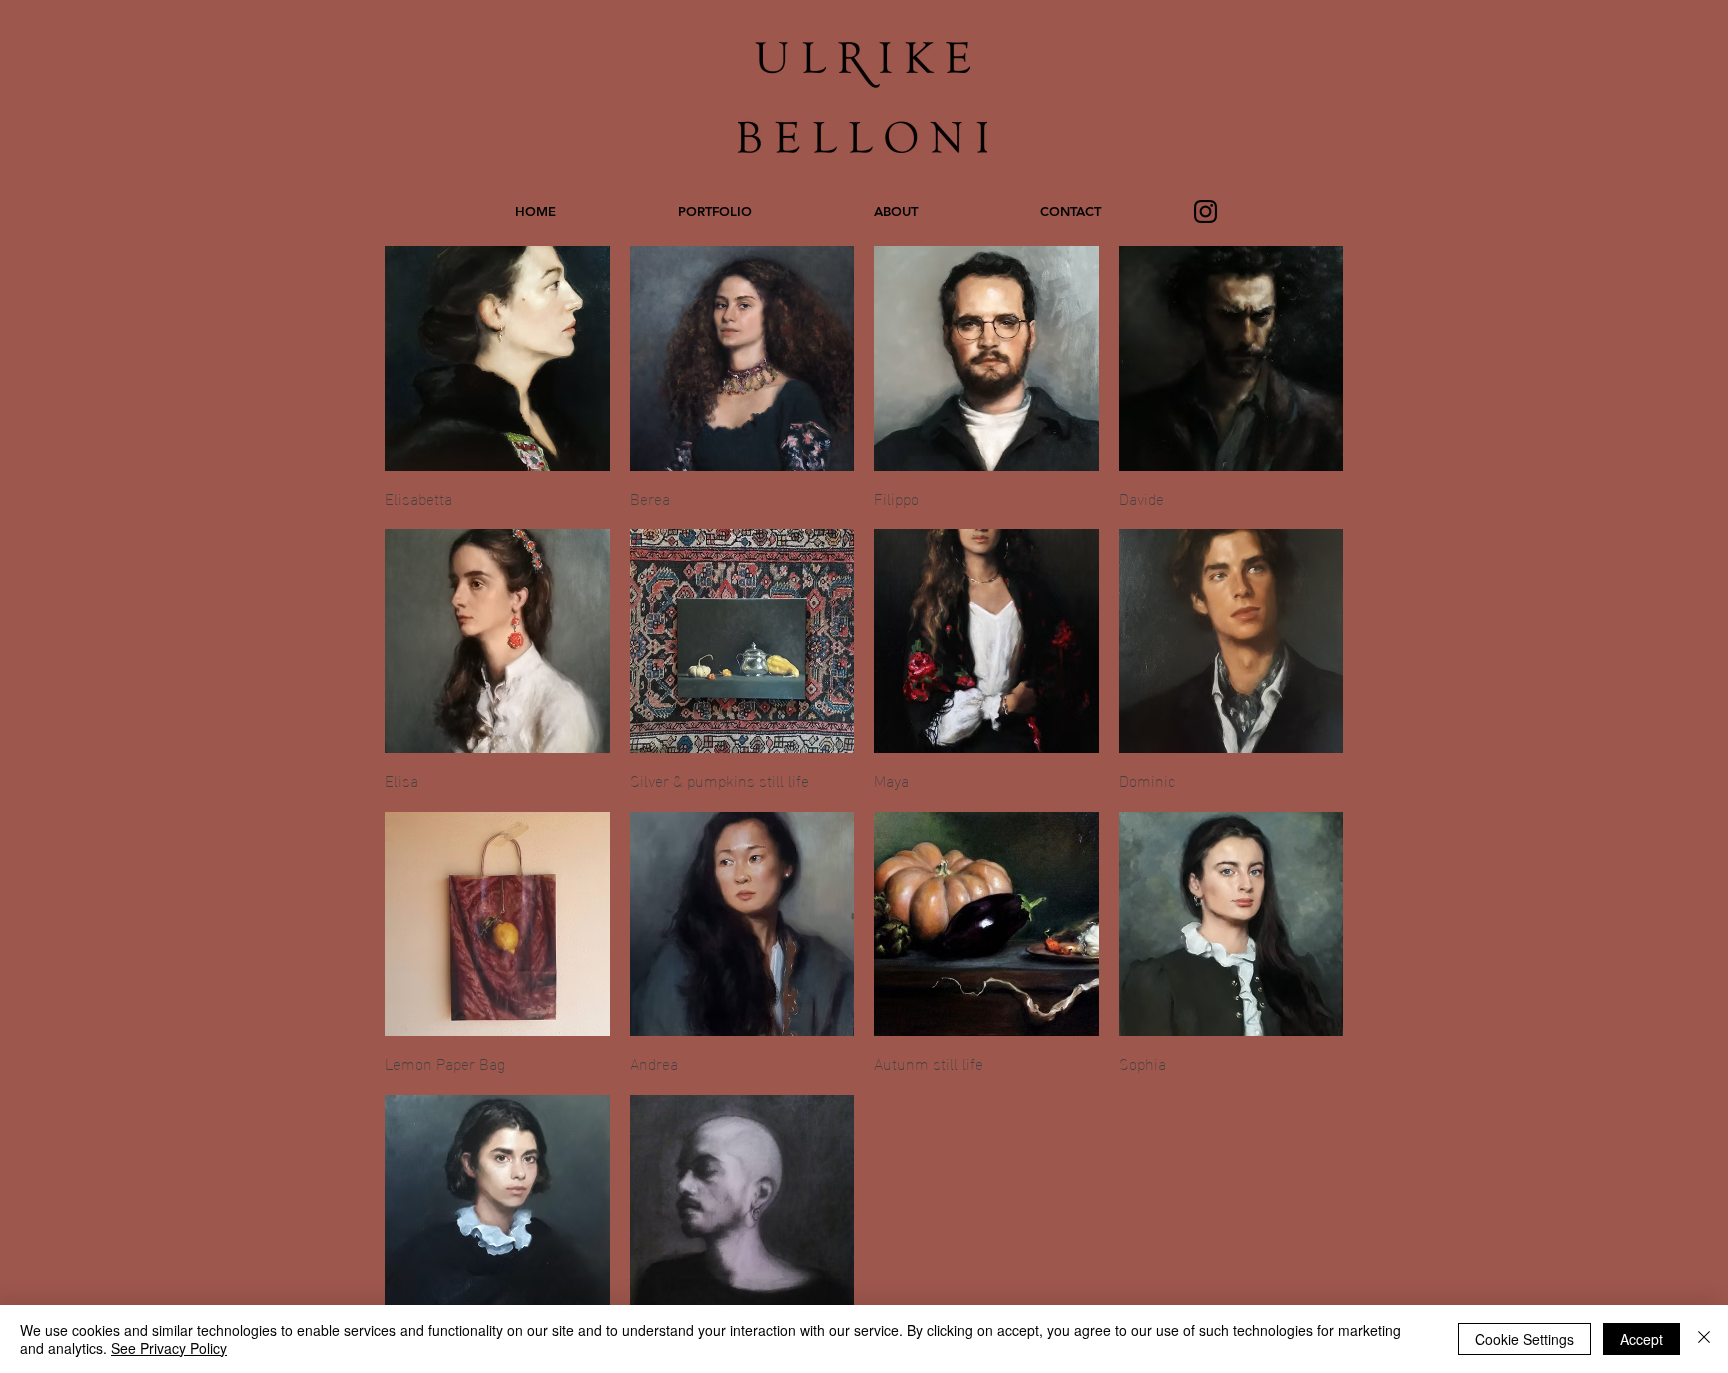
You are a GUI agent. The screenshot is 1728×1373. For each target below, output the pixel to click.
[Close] (1704, 1339)
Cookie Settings (1524, 1339)
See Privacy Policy (169, 1348)
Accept (1641, 1339)
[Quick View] (497, 358)
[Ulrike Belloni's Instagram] (1205, 211)
